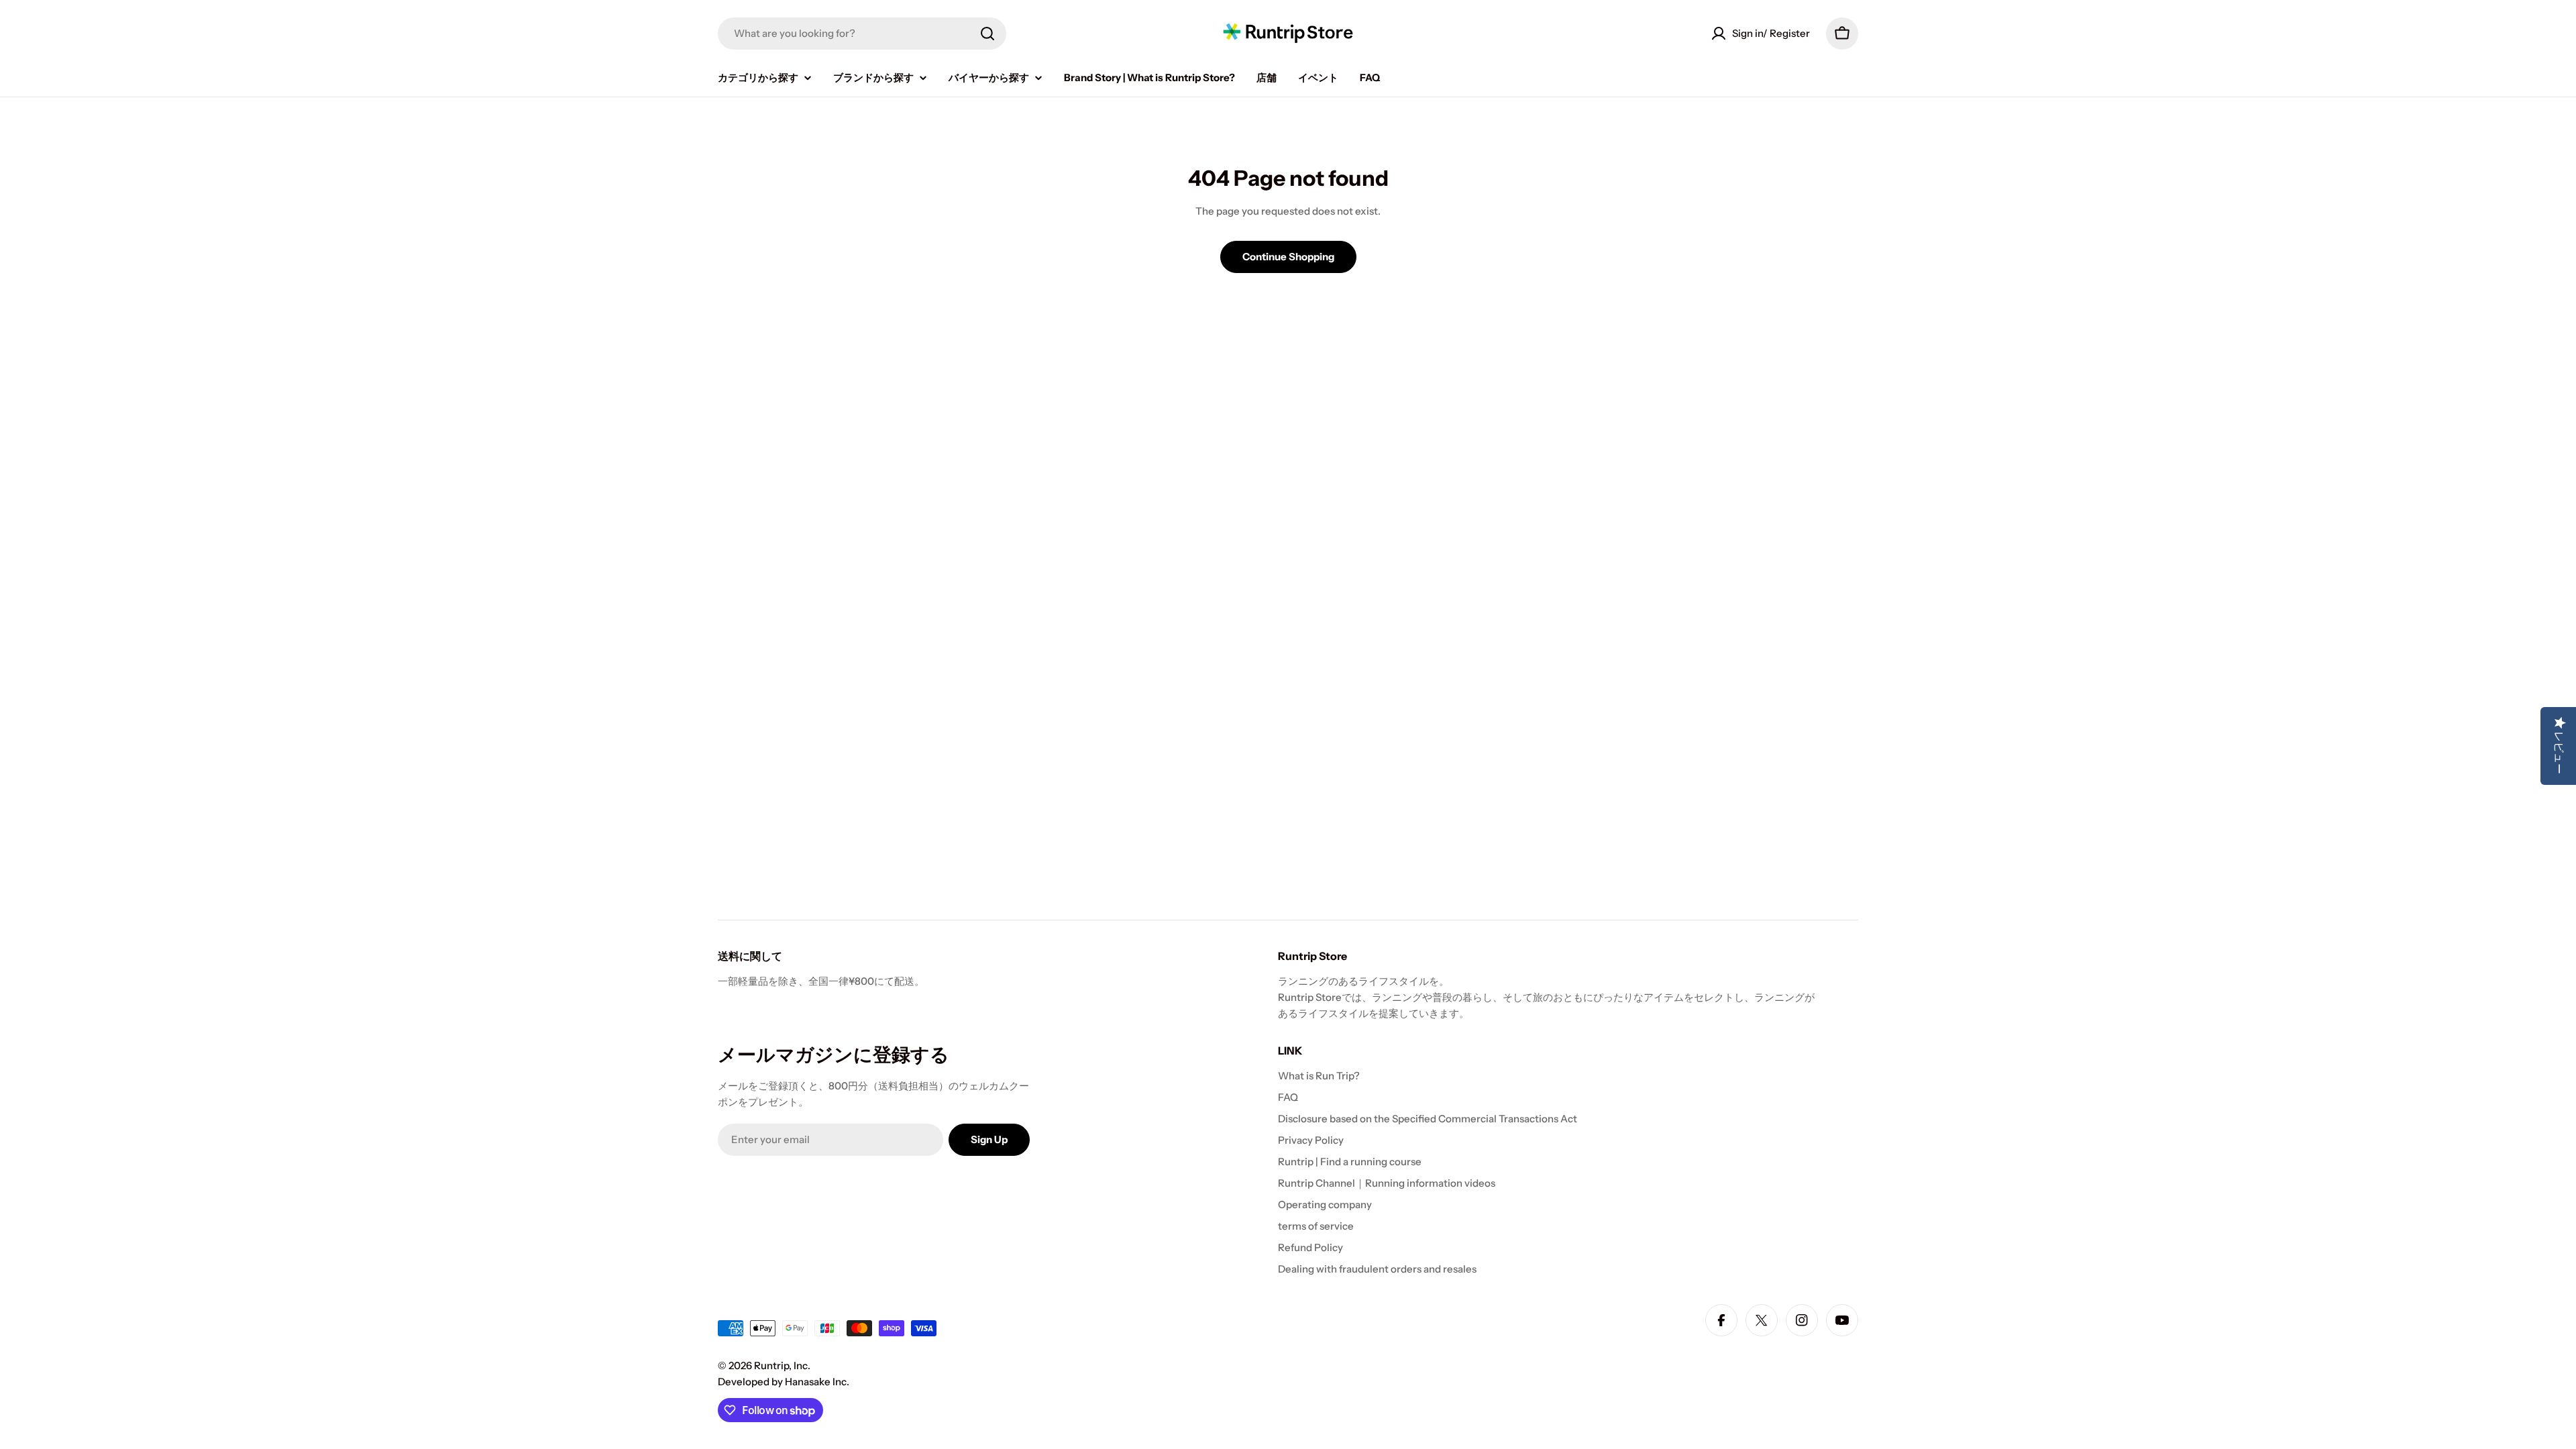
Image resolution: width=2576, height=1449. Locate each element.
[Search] (987, 34)
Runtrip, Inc (781, 1365)
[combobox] (862, 34)
